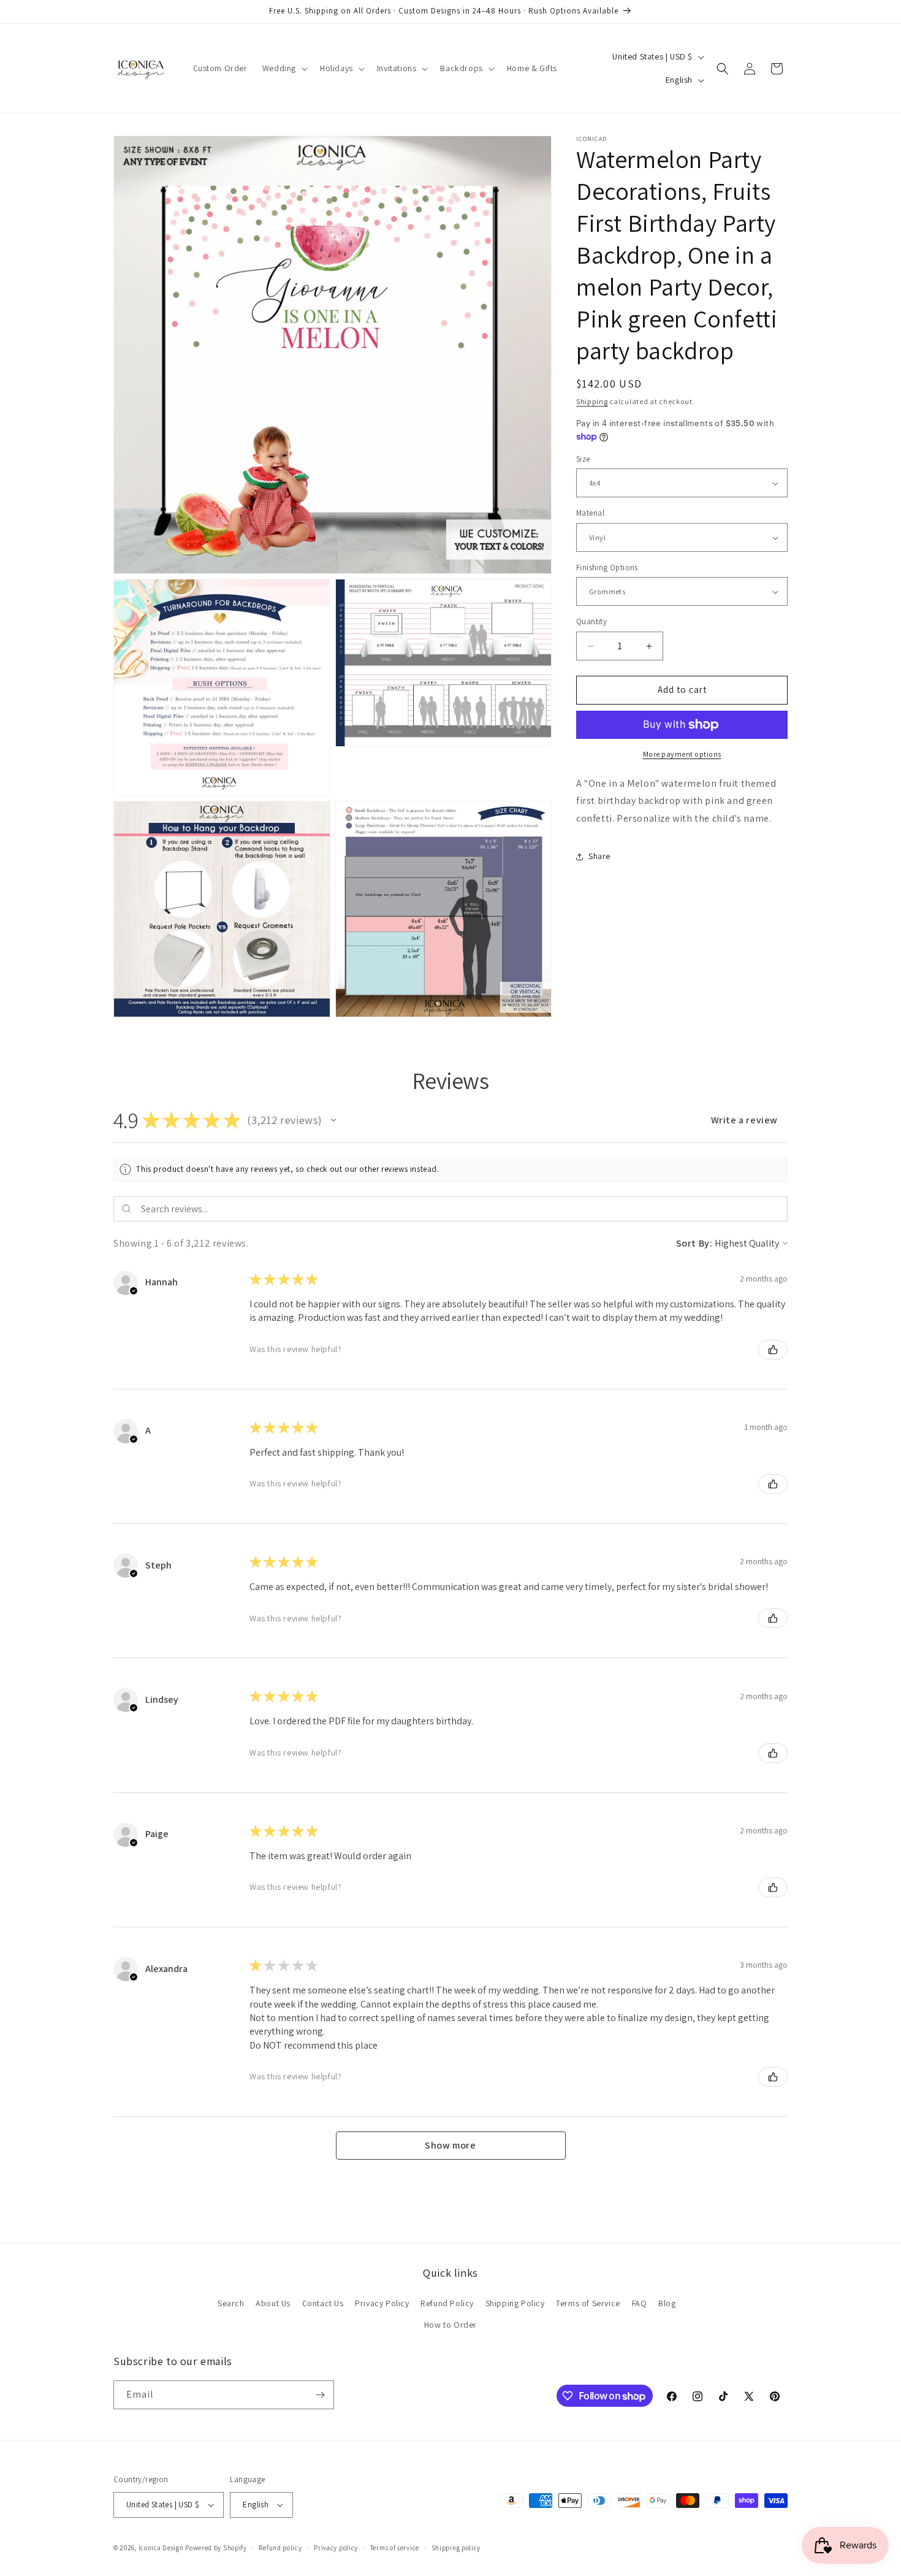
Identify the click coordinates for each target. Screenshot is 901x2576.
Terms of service (395, 2548)
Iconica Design (161, 2548)
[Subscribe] (320, 2395)
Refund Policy (447, 2303)
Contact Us (323, 2303)
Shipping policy (456, 2548)
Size (583, 459)
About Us (273, 2303)
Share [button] (599, 857)
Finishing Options (607, 568)
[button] (284, 68)
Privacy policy (336, 2548)
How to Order (450, 2325)
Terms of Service (588, 2303)
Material (590, 514)
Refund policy (280, 2548)
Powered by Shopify (216, 2548)
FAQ (640, 2303)
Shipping (592, 401)
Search (231, 2303)
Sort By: (694, 1243)
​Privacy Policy (382, 2303)
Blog (667, 2303)
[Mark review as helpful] (773, 1350)
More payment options (682, 754)
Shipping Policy (515, 2303)
